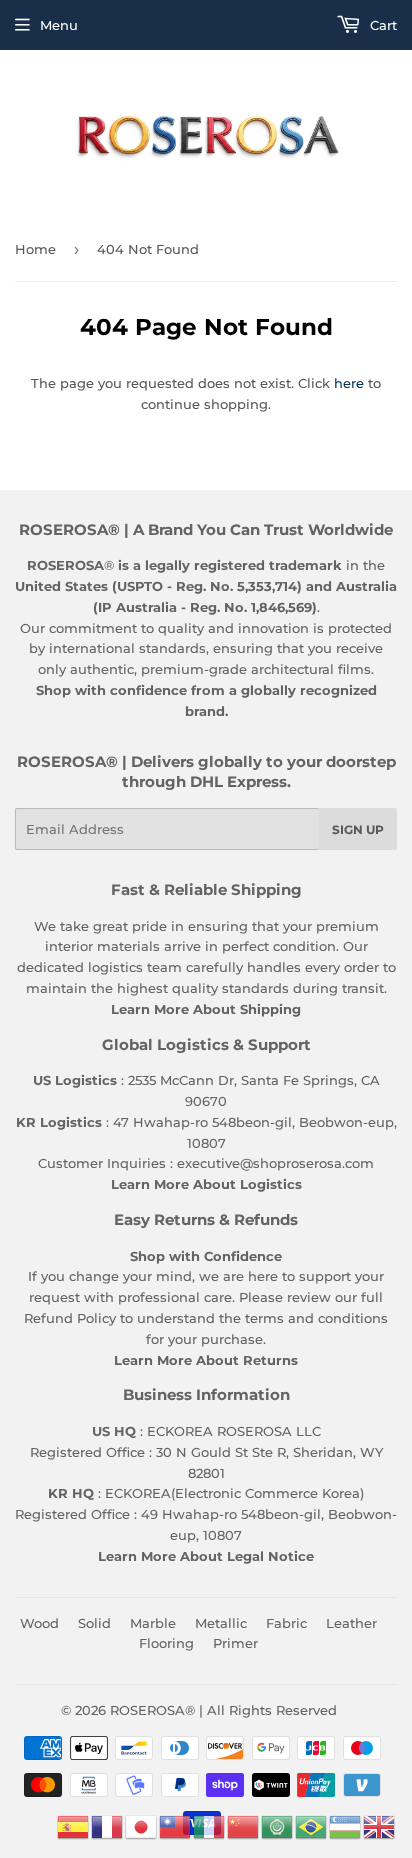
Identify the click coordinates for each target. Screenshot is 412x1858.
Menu (59, 25)
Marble (153, 1623)
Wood (39, 1623)
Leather (351, 1623)
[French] (108, 1825)
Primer (235, 1643)
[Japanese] (142, 1825)
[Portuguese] (312, 1825)
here (349, 383)
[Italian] (210, 1825)
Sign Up (358, 829)
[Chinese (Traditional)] (176, 1825)
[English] (380, 1825)
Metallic (221, 1623)
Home (35, 249)
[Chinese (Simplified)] (244, 1825)
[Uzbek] (346, 1825)
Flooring (166, 1643)
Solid (94, 1623)
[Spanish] (74, 1825)
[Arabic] (278, 1825)
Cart (381, 25)
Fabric (286, 1623)
